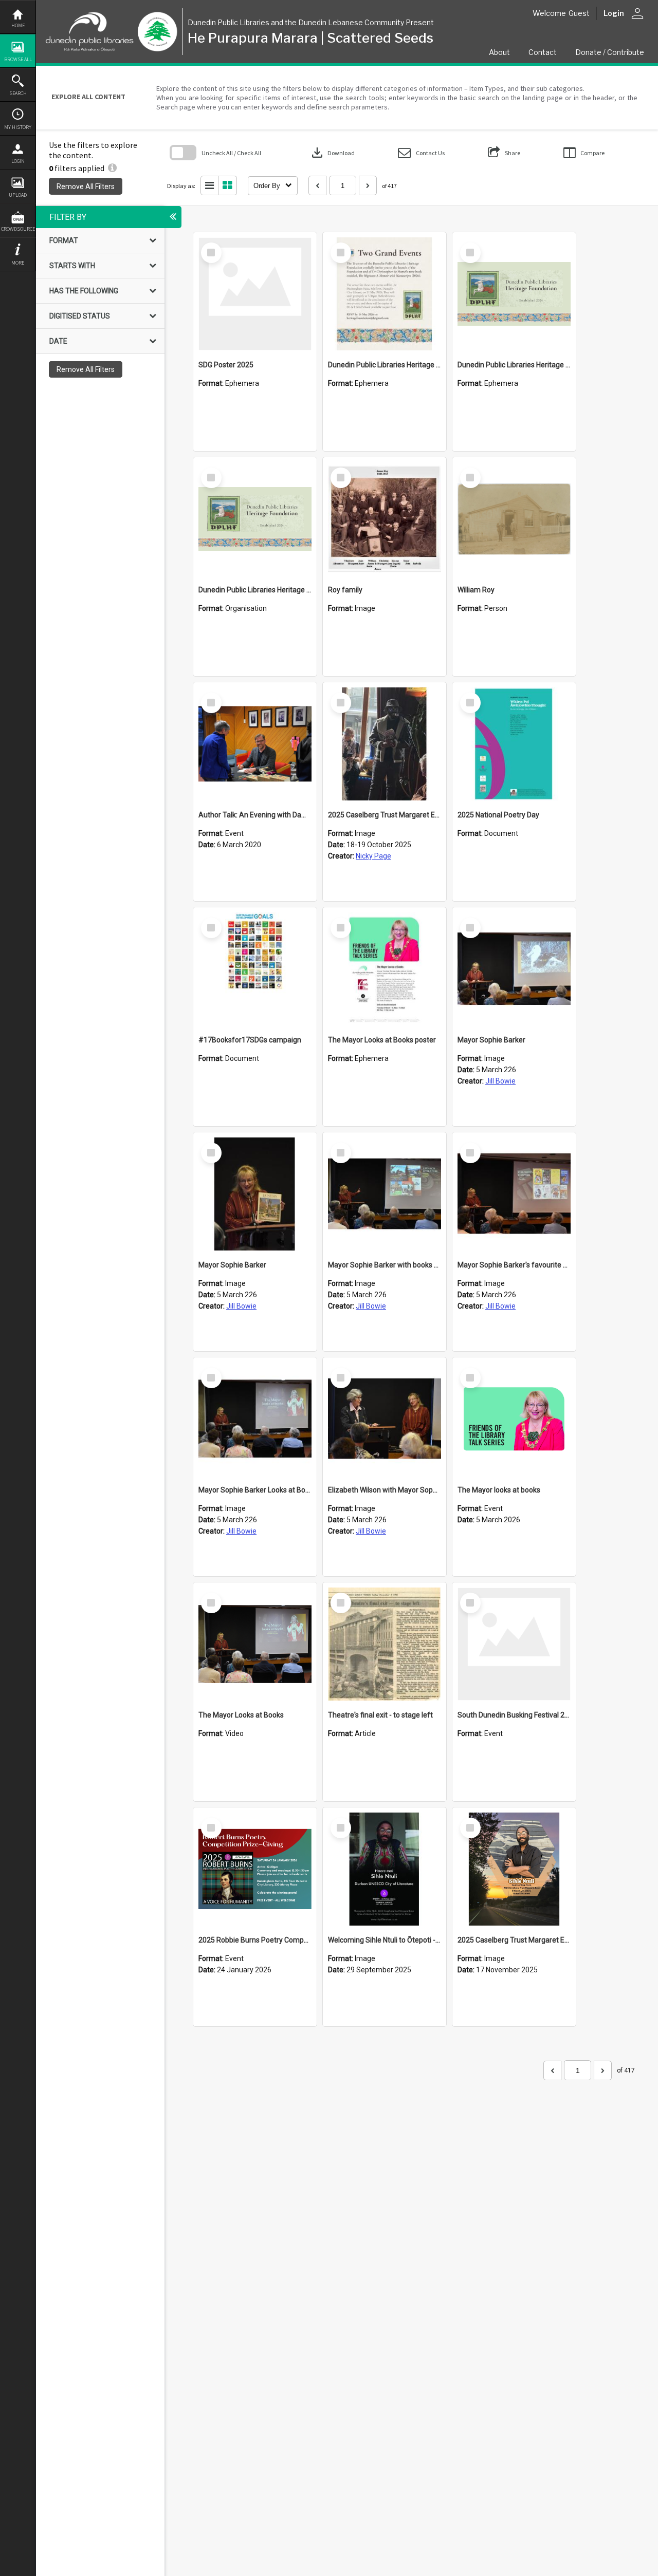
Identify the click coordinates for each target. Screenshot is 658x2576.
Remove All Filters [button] (86, 186)
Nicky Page (373, 856)
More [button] (18, 263)
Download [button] (332, 153)
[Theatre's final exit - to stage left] (385, 1644)
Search (18, 93)
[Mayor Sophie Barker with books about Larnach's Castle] (385, 1194)
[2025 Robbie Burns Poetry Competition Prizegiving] (255, 1869)
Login (18, 161)
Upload (18, 195)
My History (18, 127)
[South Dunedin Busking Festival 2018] (514, 1644)
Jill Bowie (500, 1081)
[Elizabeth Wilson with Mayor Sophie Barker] (385, 1419)
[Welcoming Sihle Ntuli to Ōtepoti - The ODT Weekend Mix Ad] (385, 1869)
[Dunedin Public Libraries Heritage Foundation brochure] (514, 294)
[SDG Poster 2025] (255, 294)
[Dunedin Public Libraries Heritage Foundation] (255, 519)
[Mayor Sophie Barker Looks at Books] (255, 1419)
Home (18, 25)
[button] (421, 153)
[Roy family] (385, 519)
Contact (543, 52)
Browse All (18, 59)
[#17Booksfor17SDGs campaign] (255, 969)
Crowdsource (18, 229)
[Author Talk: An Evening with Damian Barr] (255, 744)
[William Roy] (514, 519)
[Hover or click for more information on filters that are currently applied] (112, 168)
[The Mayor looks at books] (514, 1419)
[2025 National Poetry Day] (514, 744)
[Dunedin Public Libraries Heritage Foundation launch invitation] (385, 294)
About (499, 52)
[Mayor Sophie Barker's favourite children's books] (514, 1194)
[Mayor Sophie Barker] (514, 969)
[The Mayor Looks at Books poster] (385, 969)
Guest (579, 13)
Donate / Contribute (610, 52)
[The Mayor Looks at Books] (255, 1644)
